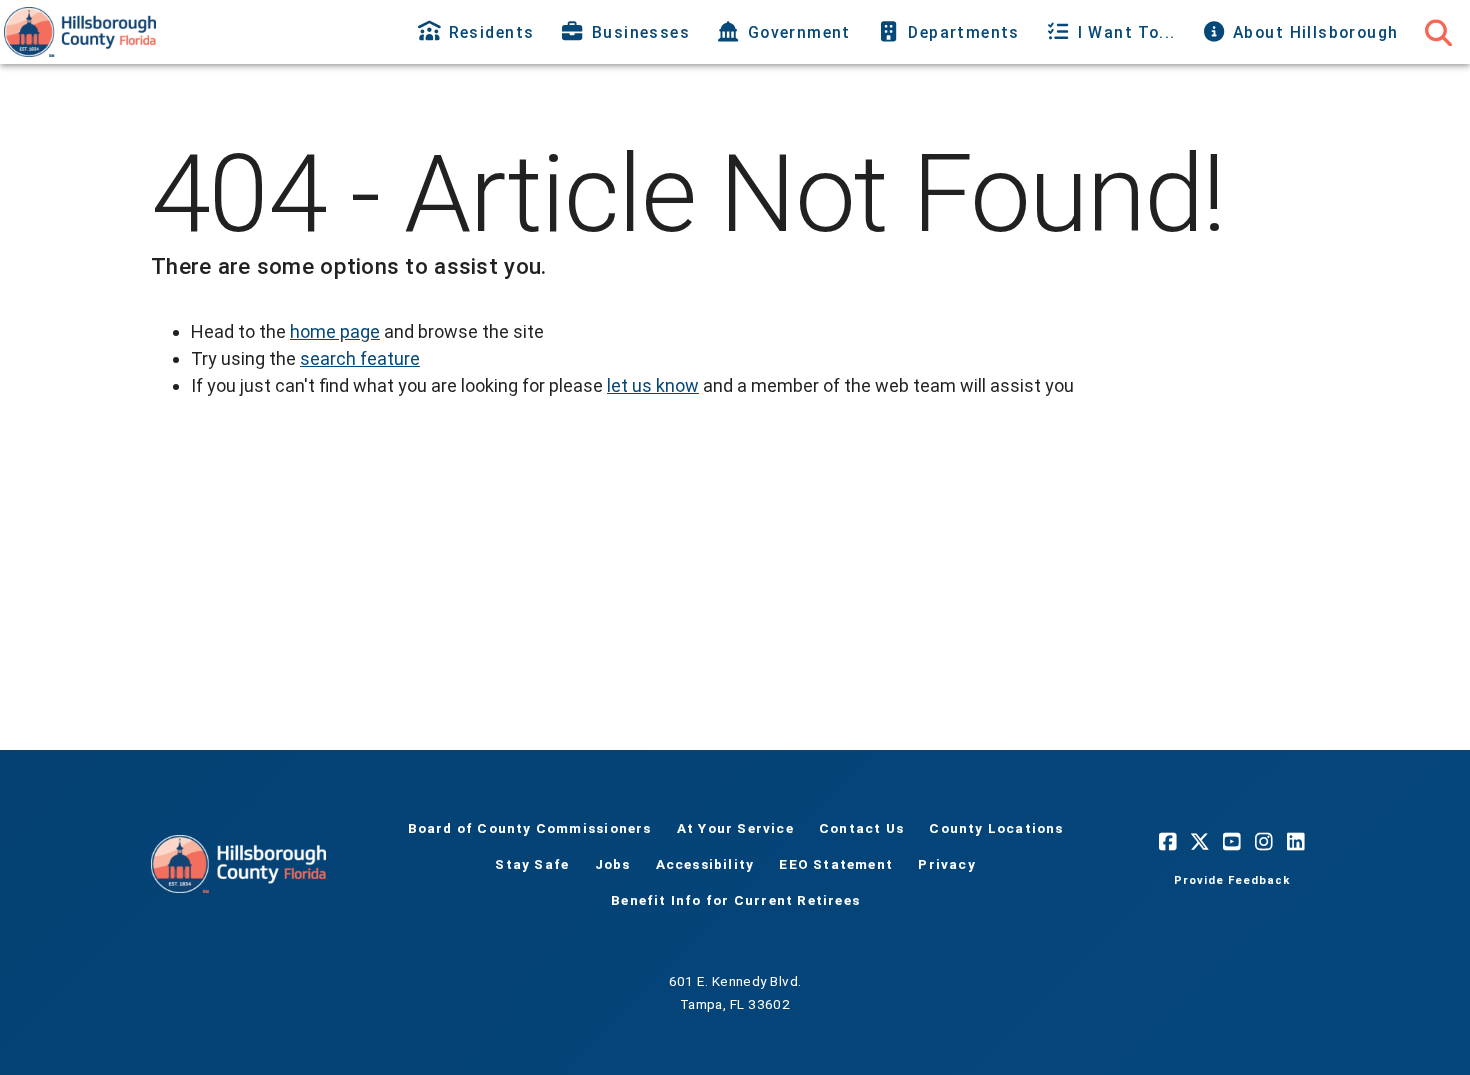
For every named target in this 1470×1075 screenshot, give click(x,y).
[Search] (1438, 32)
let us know (653, 385)
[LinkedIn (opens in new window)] (1296, 842)
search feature (360, 358)
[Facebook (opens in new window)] (1168, 842)
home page (335, 331)
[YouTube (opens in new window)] (1232, 842)
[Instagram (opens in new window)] (1264, 842)
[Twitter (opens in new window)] (1200, 842)
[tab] (478, 32)
